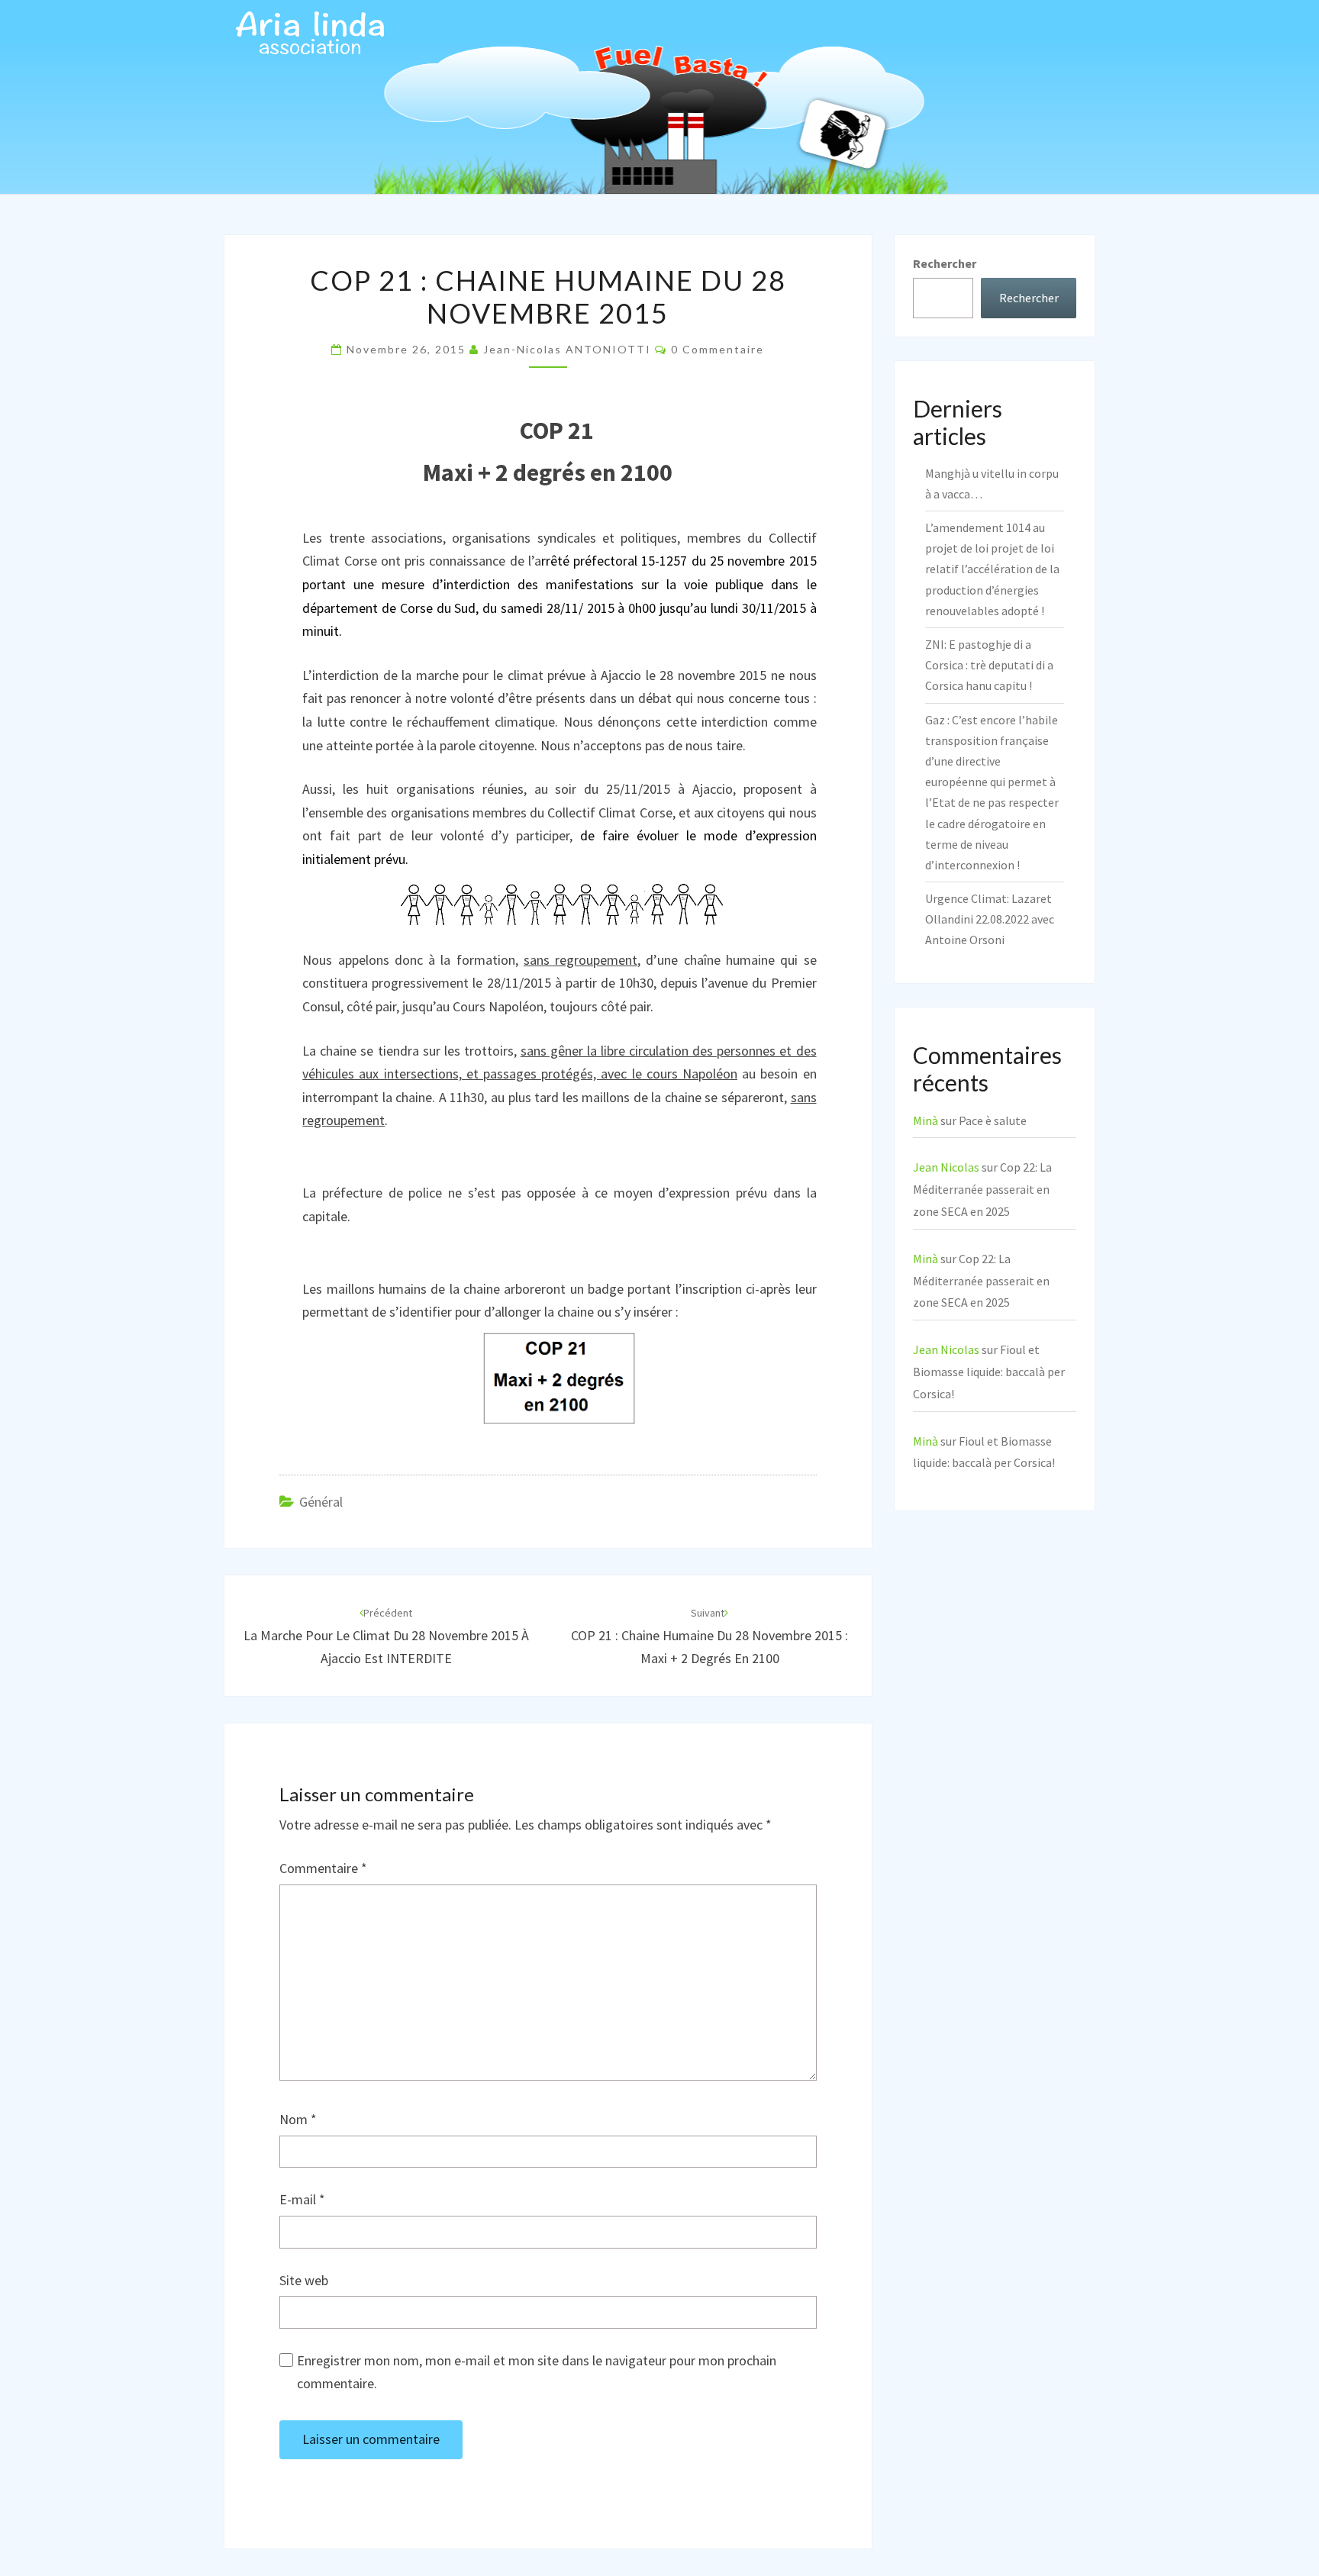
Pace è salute (993, 1120)
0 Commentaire (718, 349)
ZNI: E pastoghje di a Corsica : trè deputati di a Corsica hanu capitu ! (989, 665)
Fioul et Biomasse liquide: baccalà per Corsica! (989, 1372)
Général (321, 1502)
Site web (304, 2280)
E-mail (302, 2199)
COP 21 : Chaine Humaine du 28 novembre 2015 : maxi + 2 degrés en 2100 (709, 1636)
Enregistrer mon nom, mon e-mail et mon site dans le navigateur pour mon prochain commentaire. (537, 2372)
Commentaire (323, 1868)
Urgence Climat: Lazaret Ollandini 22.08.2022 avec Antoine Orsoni (990, 919)
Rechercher (945, 263)
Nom (298, 2119)
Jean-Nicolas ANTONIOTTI (567, 349)
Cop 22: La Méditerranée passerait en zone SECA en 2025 (982, 1189)
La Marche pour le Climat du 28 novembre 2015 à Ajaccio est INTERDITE (386, 1636)
